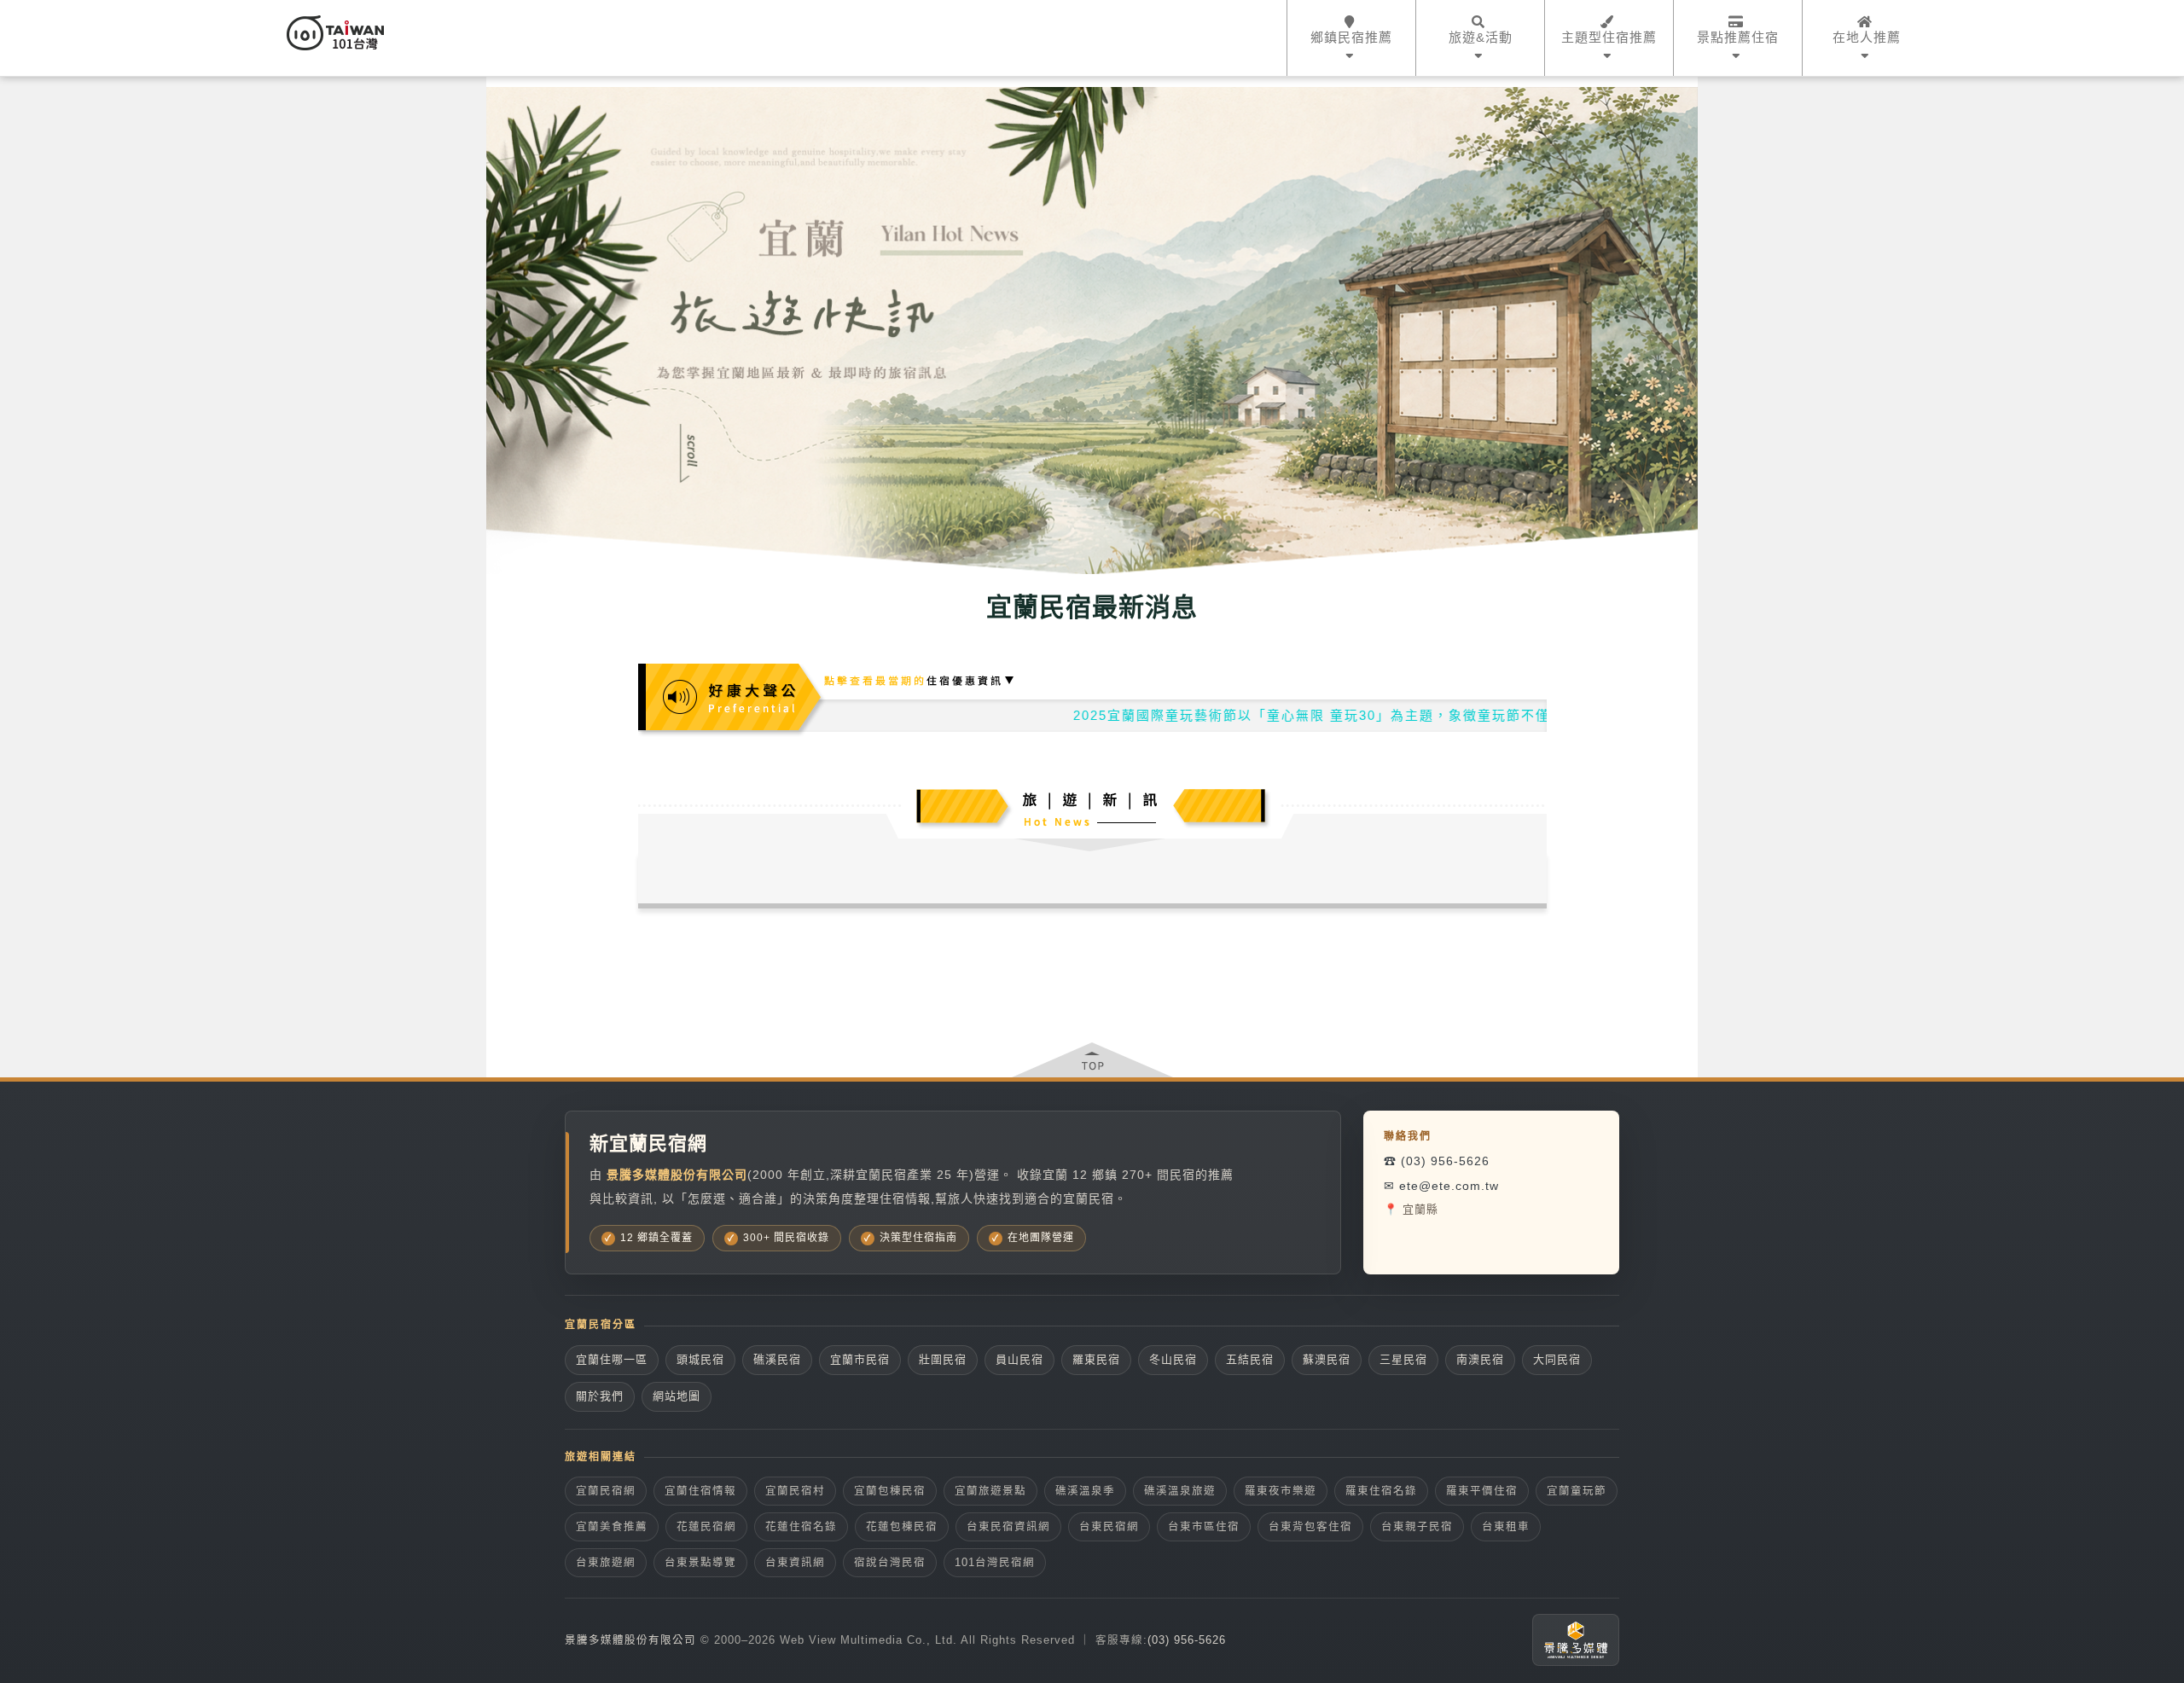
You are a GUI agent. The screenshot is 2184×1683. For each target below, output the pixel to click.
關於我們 (600, 1396)
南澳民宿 (1480, 1359)
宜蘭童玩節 (1577, 1491)
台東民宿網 (1109, 1527)
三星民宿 (1403, 1359)
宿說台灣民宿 (890, 1563)
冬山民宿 (1173, 1359)
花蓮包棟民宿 (902, 1527)
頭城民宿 (700, 1359)
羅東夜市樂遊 (1281, 1491)
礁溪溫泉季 (1085, 1491)
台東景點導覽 (700, 1563)
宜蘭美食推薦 (612, 1527)
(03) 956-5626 (1187, 1640)
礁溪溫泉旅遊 (1180, 1491)
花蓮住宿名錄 (801, 1527)
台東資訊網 (795, 1563)
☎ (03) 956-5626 (1437, 1161)
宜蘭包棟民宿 (890, 1491)
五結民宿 (1250, 1359)
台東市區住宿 (1204, 1527)
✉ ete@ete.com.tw (1441, 1186)
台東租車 (1506, 1527)
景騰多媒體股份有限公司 (630, 1640)
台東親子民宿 (1417, 1527)
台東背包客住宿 (1310, 1527)
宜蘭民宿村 (795, 1491)
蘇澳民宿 (1327, 1359)
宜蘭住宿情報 (700, 1491)
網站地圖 (677, 1396)
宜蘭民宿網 (606, 1491)
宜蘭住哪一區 (612, 1359)
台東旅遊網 (606, 1563)
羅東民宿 (1096, 1359)
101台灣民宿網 (995, 1563)
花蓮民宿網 (706, 1527)
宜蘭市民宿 (860, 1359)
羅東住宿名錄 (1381, 1491)
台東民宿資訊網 (1008, 1527)
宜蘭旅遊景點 (990, 1491)
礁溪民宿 (777, 1359)
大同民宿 (1557, 1359)
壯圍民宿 (943, 1359)
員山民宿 (1019, 1359)
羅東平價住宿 (1482, 1491)
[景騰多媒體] (1576, 1640)
